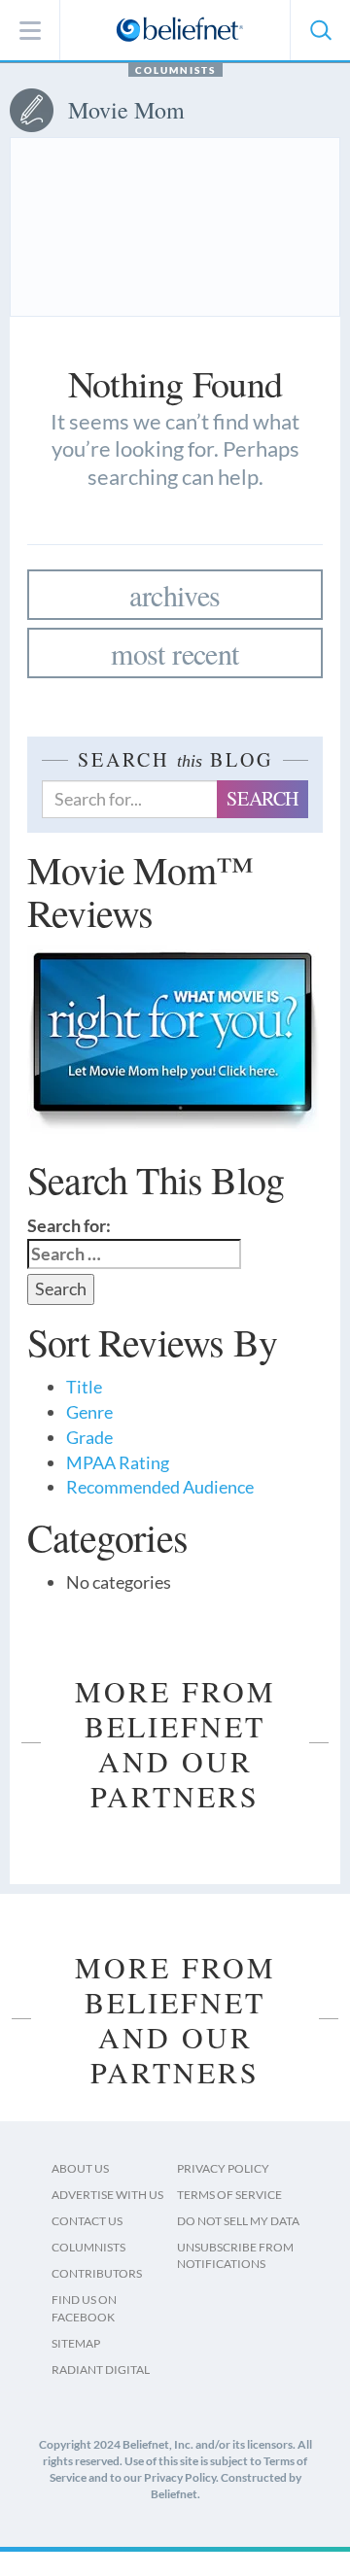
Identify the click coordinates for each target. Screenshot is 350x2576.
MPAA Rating (118, 1462)
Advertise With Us (107, 2195)
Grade (89, 1437)
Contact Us (87, 2221)
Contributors (97, 2273)
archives (175, 595)
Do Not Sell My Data (238, 2221)
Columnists (175, 70)
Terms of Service (229, 2195)
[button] (320, 30)
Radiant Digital (101, 2370)
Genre (89, 1412)
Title (84, 1387)
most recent (175, 653)
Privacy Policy (223, 2168)
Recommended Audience (160, 1487)
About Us (80, 2168)
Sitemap (76, 2343)
